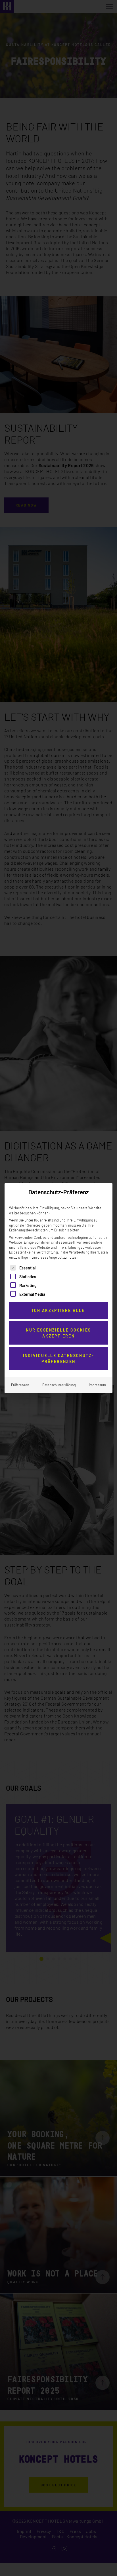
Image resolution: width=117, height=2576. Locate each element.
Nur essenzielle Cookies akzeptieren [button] (58, 1333)
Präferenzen (20, 1385)
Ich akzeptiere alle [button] (58, 1310)
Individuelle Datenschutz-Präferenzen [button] (59, 1358)
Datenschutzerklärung (59, 1385)
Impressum (97, 1385)
